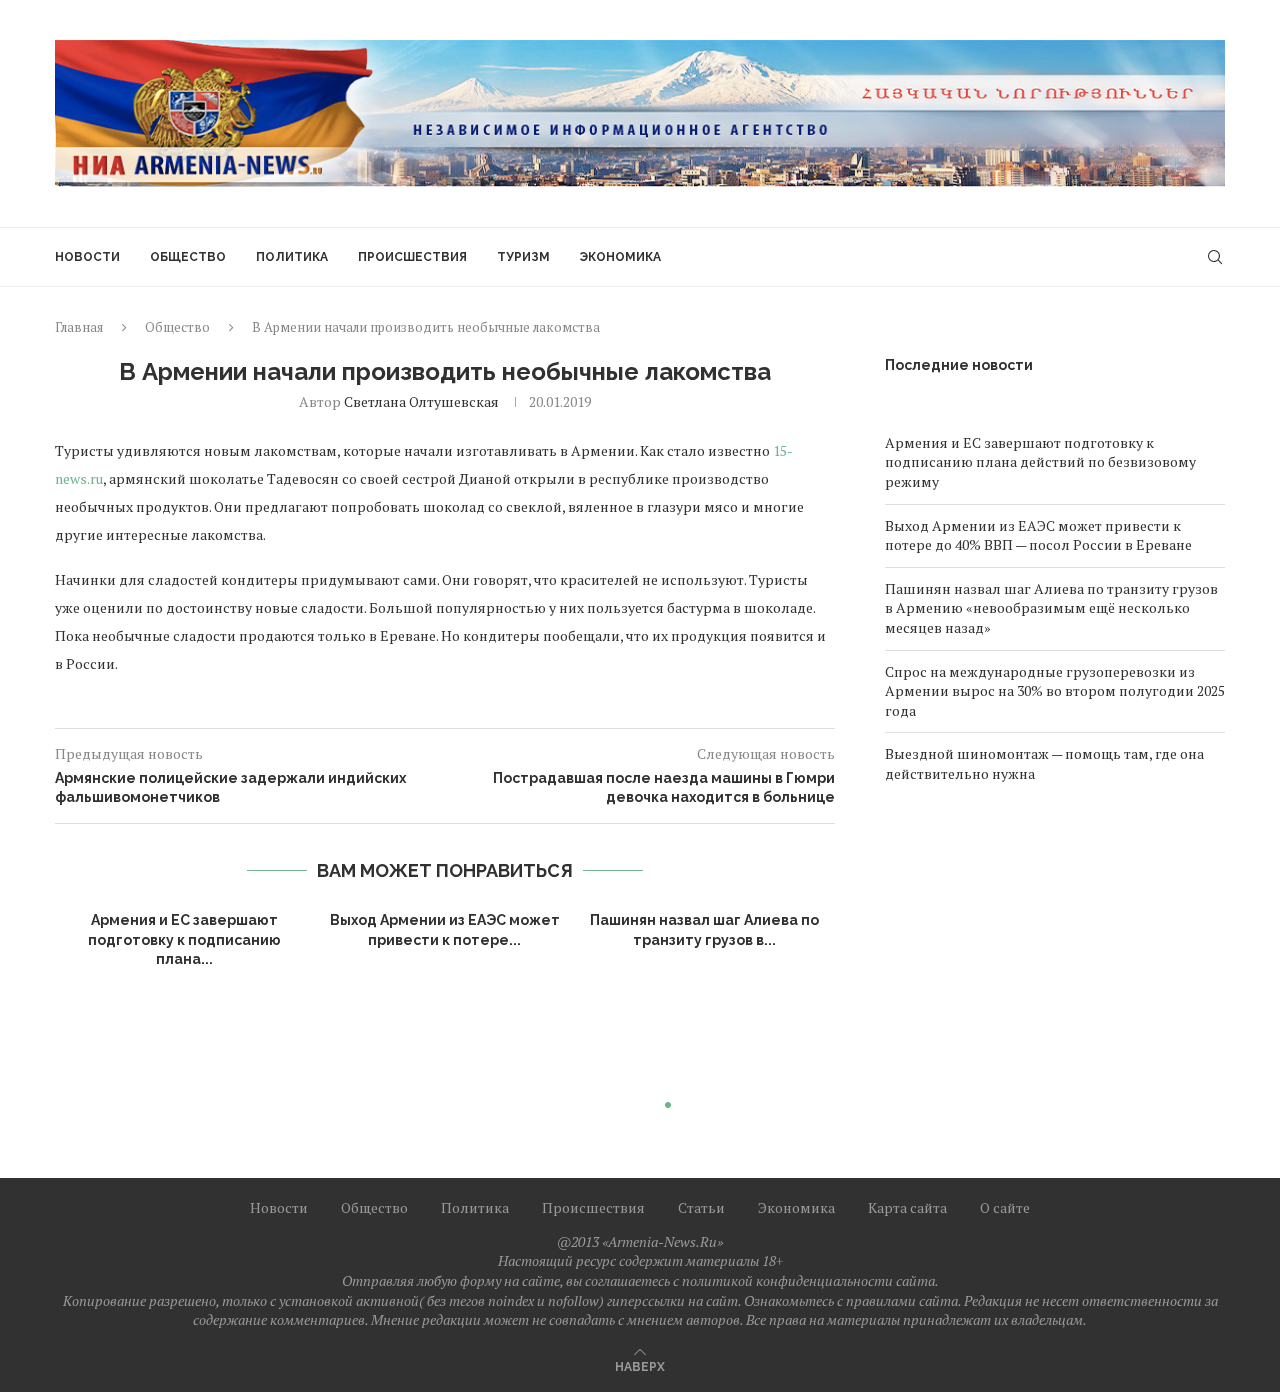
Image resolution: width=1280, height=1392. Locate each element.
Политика (292, 257)
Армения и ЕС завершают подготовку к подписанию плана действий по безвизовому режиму (1040, 462)
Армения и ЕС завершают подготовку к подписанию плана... (184, 939)
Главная (79, 327)
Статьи (701, 1207)
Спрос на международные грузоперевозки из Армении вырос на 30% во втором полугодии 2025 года (1055, 691)
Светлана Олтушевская (421, 401)
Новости (87, 257)
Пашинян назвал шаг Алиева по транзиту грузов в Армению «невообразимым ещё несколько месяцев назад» (1051, 608)
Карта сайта (907, 1207)
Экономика (620, 257)
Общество (188, 257)
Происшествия (412, 257)
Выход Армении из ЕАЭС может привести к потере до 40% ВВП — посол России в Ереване (1038, 535)
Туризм (523, 257)
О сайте (1005, 1207)
